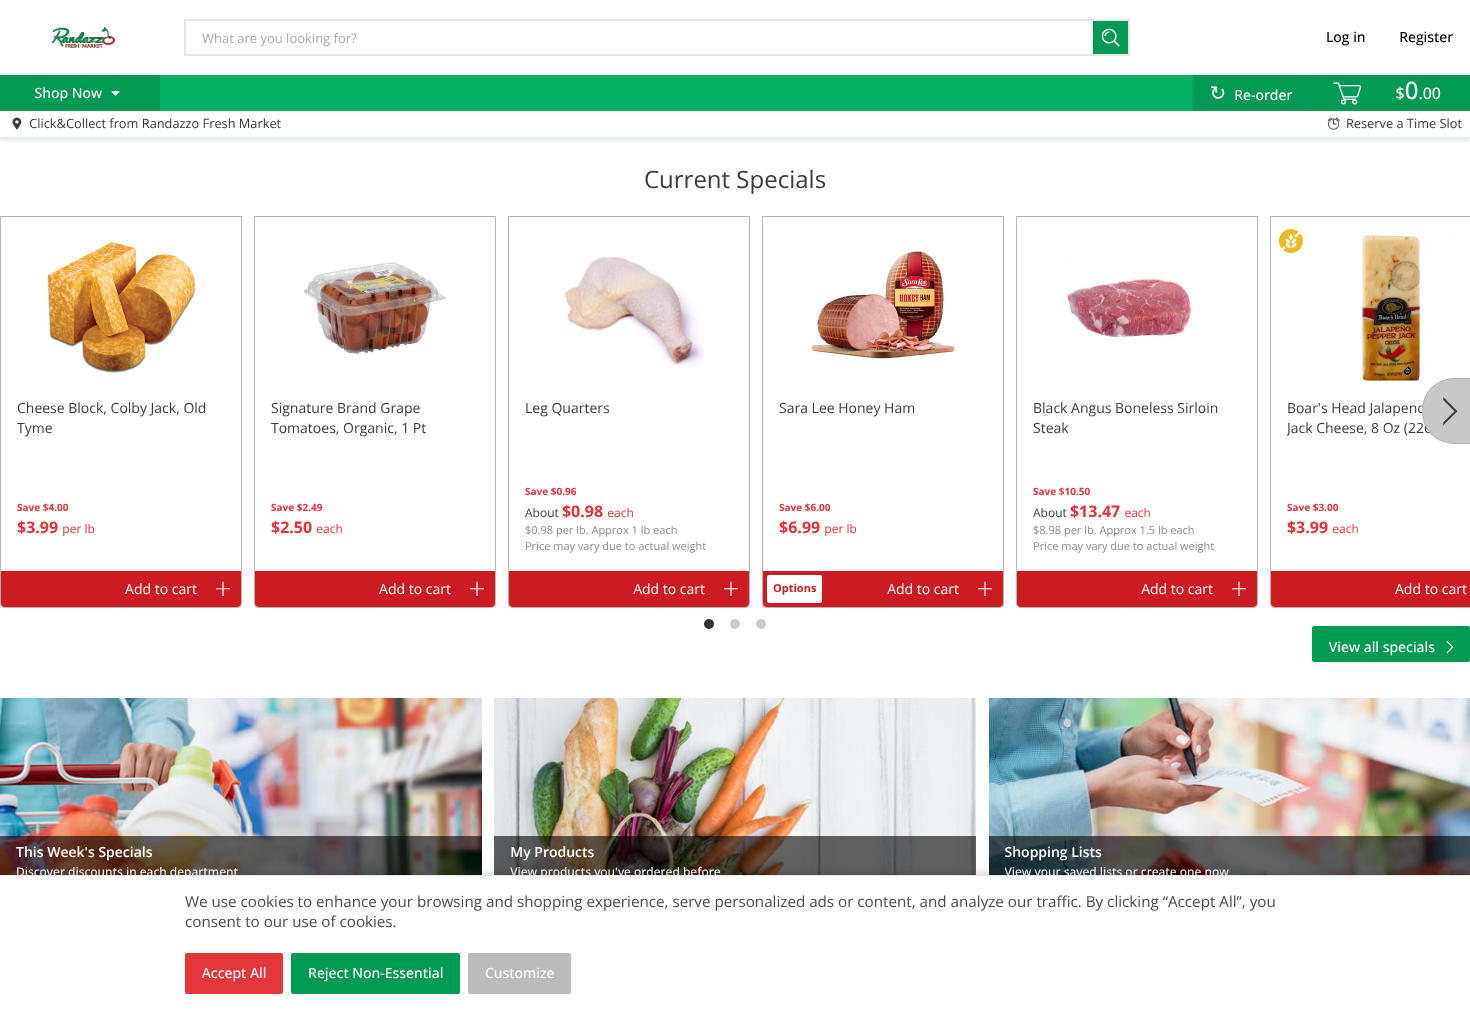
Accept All (234, 973)
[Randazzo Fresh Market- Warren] (83, 37)
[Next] (1446, 411)
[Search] (1111, 37)
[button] (121, 394)
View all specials (1382, 647)
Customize (520, 973)
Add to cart (161, 589)
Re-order (1263, 95)
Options (794, 588)
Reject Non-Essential (375, 973)
